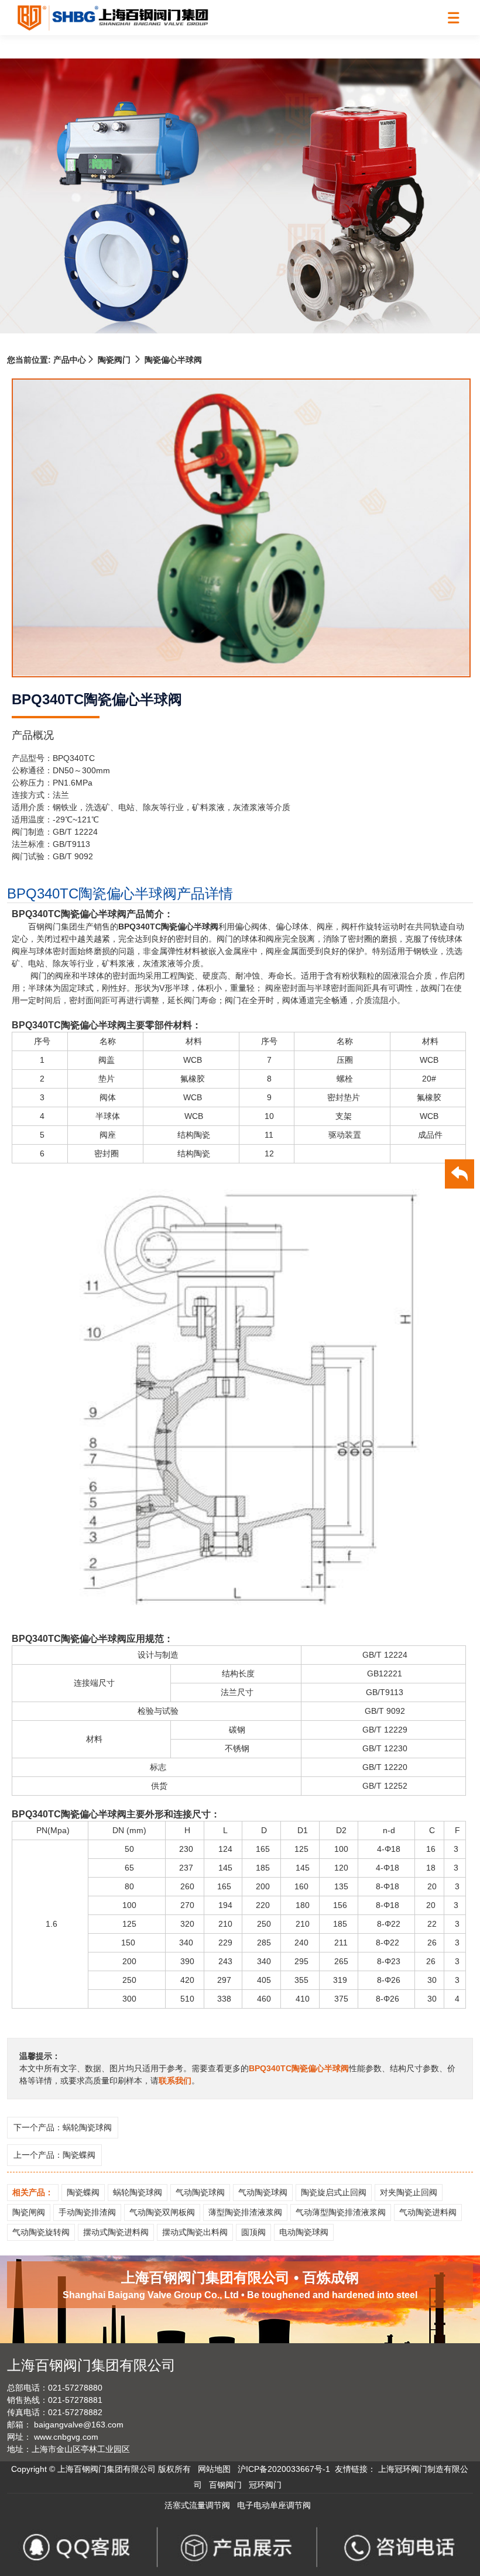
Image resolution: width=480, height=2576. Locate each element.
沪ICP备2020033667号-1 (284, 2469)
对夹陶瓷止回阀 (409, 2192)
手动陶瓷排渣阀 (87, 2212)
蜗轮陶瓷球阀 (87, 2127)
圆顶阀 (253, 2232)
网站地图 (214, 2469)
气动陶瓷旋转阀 (41, 2232)
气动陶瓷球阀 (200, 2192)
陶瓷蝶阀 (79, 2155)
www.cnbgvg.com (66, 2437)
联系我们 (175, 2081)
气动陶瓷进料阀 (428, 2212)
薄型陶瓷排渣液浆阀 (245, 2212)
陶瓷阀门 (114, 360)
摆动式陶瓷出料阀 (195, 2232)
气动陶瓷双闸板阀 (162, 2212)
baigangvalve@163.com (79, 2425)
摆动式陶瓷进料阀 (116, 2232)
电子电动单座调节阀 (274, 2505)
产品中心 (68, 360)
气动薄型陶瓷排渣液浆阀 (341, 2212)
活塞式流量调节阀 (197, 2505)
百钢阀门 (225, 2485)
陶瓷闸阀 (29, 2212)
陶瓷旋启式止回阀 (334, 2192)
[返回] (460, 1176)
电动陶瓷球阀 (304, 2232)
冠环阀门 (265, 2485)
